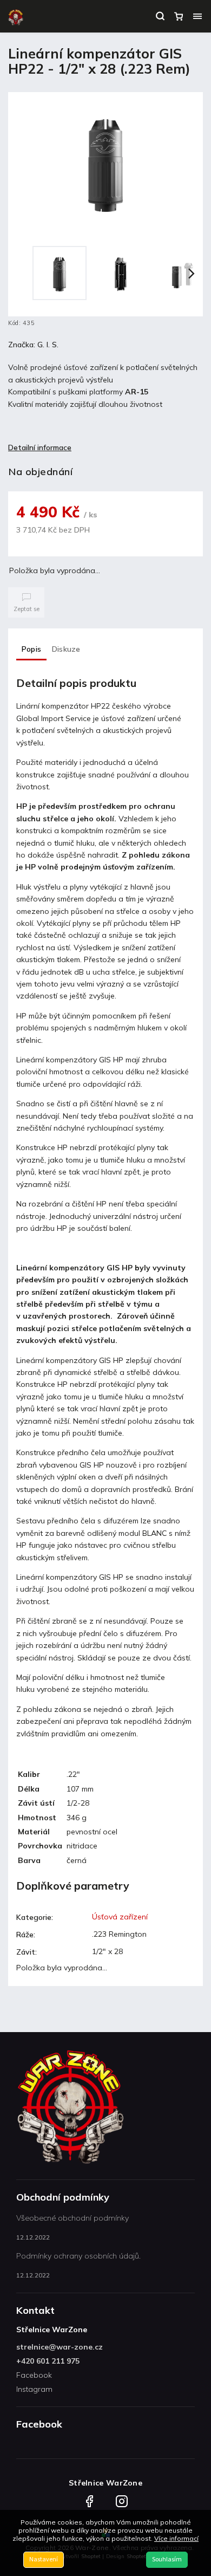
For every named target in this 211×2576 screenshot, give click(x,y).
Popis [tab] (31, 649)
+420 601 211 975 (48, 2361)
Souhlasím (167, 2559)
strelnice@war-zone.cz (60, 2347)
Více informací (176, 2538)
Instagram (34, 2389)
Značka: (33, 345)
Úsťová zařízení (120, 1917)
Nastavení (44, 2559)
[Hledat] (160, 16)
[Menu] (197, 16)
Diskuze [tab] (66, 649)
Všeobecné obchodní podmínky (72, 2218)
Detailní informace (40, 447)
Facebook (34, 2375)
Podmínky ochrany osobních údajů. (78, 2256)
